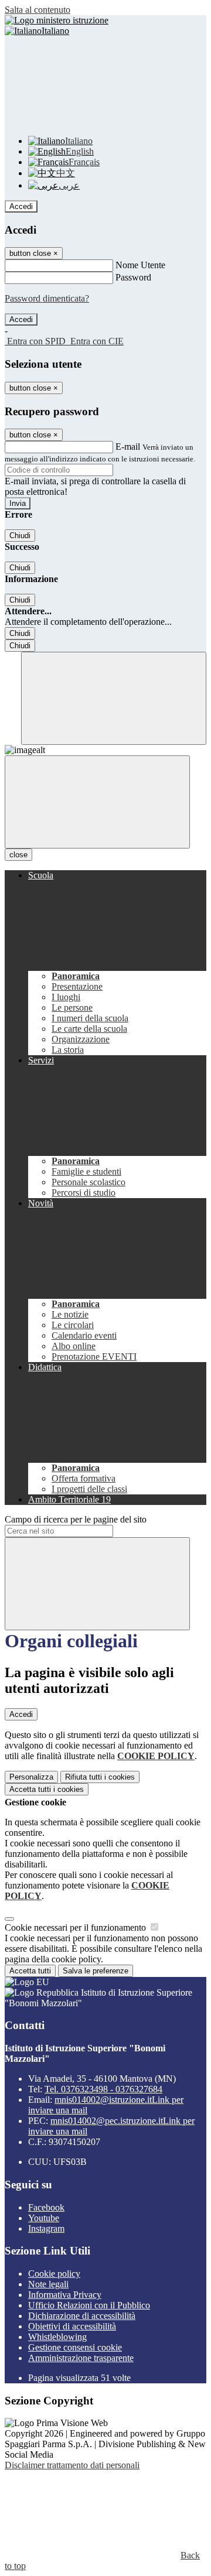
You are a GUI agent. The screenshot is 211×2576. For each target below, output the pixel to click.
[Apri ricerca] (114, 698)
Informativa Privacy (65, 2295)
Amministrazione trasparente (81, 2358)
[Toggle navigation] (97, 802)
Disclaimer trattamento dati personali (72, 2465)
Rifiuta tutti (100, 1777)
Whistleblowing (57, 2337)
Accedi (21, 206)
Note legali (48, 2284)
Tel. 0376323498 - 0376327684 (103, 2089)
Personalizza (31, 1777)
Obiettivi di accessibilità (72, 2326)
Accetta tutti (47, 1789)
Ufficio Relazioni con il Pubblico (89, 2305)
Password (133, 277)
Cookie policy (54, 2274)
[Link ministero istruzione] (57, 20)
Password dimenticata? (47, 298)
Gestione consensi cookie (75, 2347)
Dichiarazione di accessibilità (82, 2316)
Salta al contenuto (38, 10)
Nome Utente (140, 265)
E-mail (128, 447)
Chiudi (20, 536)
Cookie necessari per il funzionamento (76, 1927)
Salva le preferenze (96, 1971)
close (18, 855)
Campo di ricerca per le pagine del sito (76, 1519)
